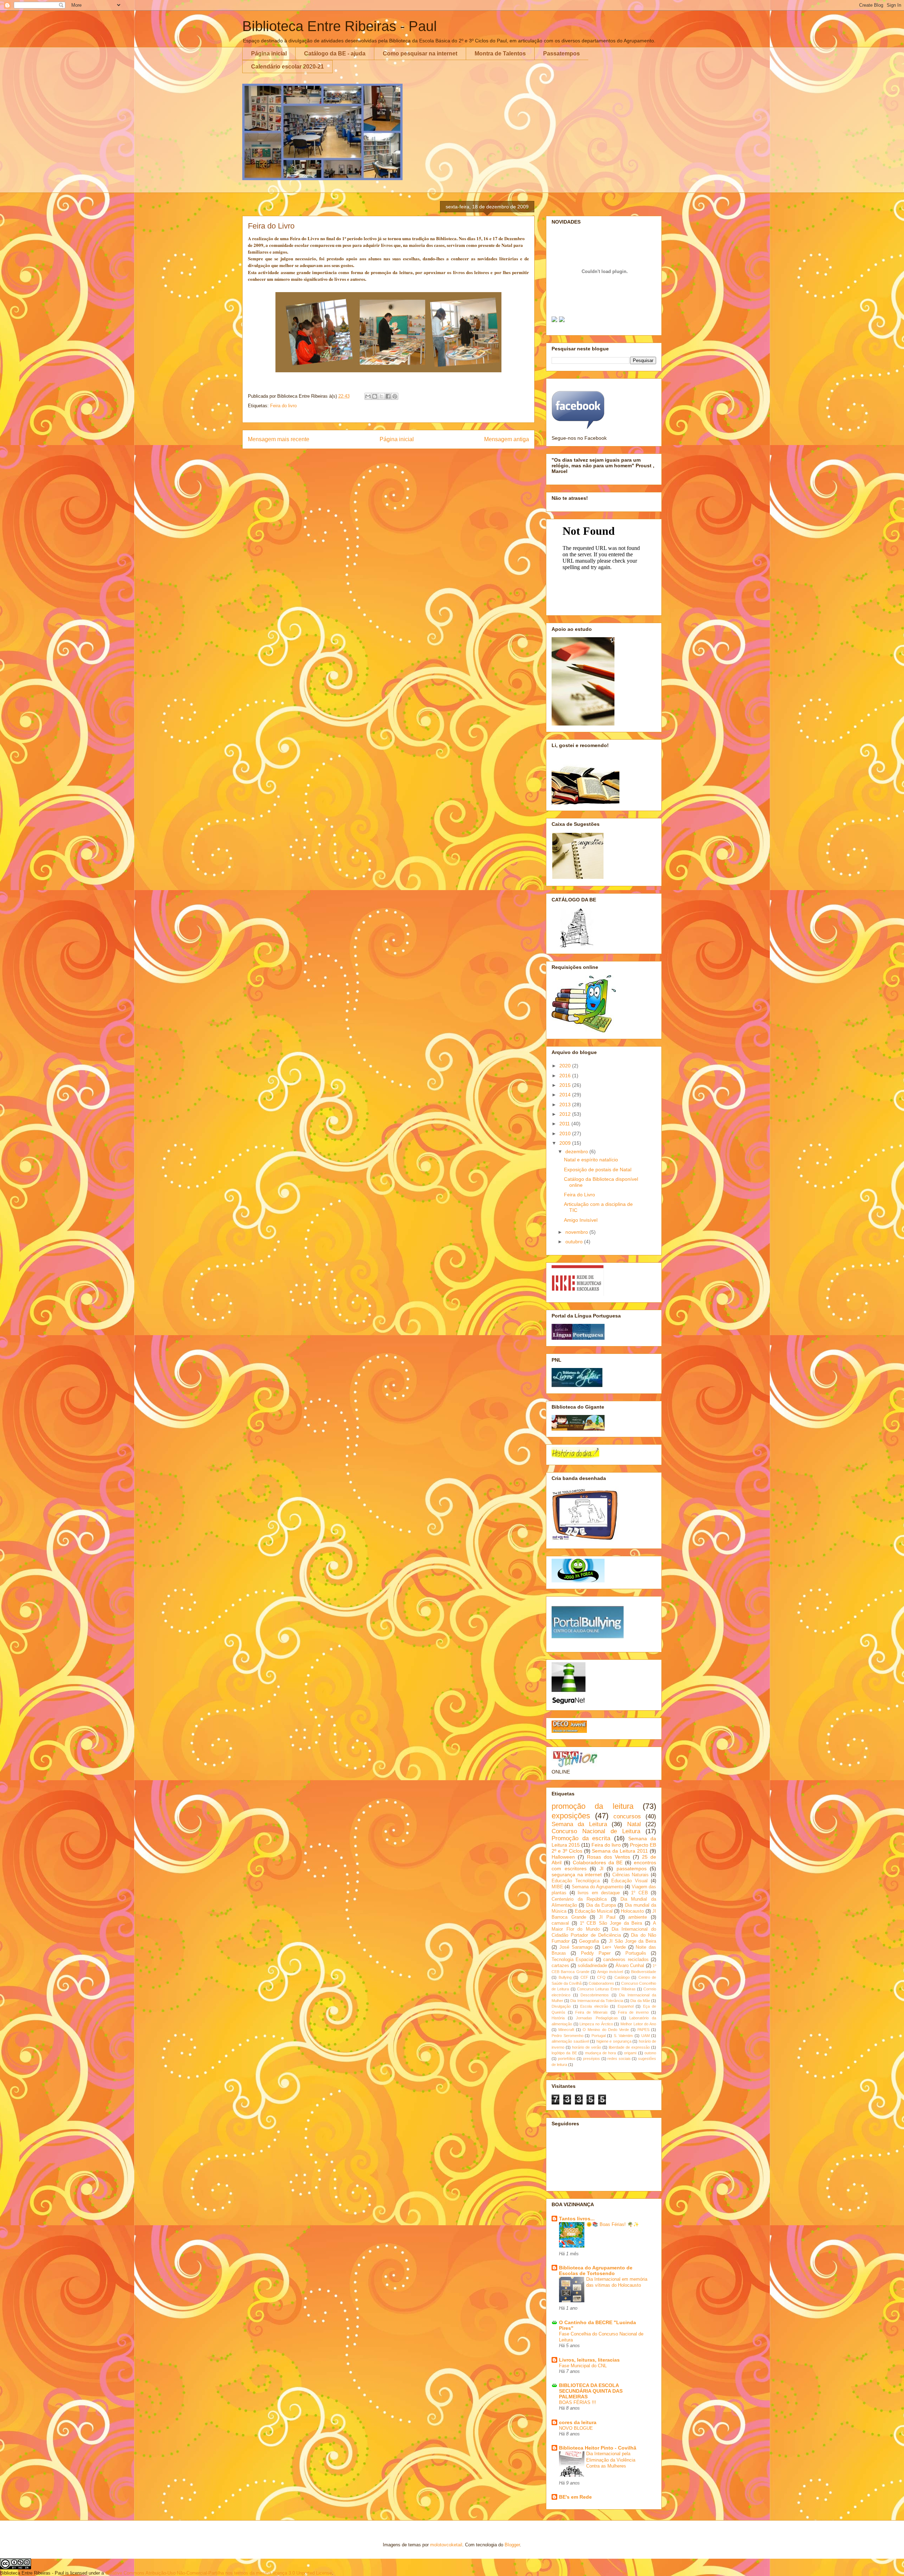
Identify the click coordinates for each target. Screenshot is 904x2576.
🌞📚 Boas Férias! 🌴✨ (613, 2224)
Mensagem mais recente (279, 439)
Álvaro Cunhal (630, 1966)
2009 (566, 1143)
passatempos (632, 1869)
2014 (566, 1095)
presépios (591, 2059)
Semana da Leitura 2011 (620, 1851)
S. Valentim (623, 2036)
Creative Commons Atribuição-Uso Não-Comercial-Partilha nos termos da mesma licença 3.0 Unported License (219, 2573)
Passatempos (561, 54)
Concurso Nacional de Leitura (596, 1831)
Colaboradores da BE (598, 1863)
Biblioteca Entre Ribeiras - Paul (340, 26)
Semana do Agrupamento (598, 1887)
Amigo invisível (610, 1972)
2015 (566, 1085)
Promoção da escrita (581, 1838)
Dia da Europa (601, 1905)
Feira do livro (283, 406)
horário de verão (587, 2047)
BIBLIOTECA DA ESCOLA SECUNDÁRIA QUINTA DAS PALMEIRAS (591, 2391)
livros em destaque (599, 1893)
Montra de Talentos (500, 54)
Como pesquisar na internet (420, 54)
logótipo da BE (564, 2053)
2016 (566, 1076)
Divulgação (561, 2006)
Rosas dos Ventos (608, 1857)
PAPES (643, 2030)
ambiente (638, 1917)
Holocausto (632, 1911)
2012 (566, 1114)
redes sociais (619, 2059)
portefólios (567, 2059)
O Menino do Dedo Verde (606, 2030)
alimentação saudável (570, 2041)
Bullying (565, 1977)
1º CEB (640, 1893)
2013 (566, 1105)
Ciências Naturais (631, 1875)
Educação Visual (629, 1881)
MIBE (557, 1887)
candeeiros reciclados (626, 1960)
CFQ (601, 1977)
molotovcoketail (446, 2545)
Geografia (589, 1941)
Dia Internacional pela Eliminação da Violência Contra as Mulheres (611, 2460)
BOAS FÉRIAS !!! (578, 2402)
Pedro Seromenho (567, 2036)
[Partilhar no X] (381, 396)
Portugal (599, 2036)
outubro (575, 1242)
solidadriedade (592, 1966)
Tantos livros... (577, 2219)
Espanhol (626, 2006)
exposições (571, 1816)
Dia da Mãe (640, 2001)
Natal (634, 1824)
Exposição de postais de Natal (598, 1169)
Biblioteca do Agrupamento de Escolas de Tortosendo (596, 2270)
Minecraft (566, 2030)
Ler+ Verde (614, 1947)
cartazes (560, 1966)
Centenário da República (579, 1899)
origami (630, 2053)
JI (602, 1869)
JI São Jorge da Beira (633, 1941)
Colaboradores (601, 1983)
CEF (584, 1977)
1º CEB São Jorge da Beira (611, 1923)
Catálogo (622, 1977)
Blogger (512, 2545)
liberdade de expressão (629, 2047)
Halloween (563, 1857)
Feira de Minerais (591, 2012)
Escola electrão (594, 2006)
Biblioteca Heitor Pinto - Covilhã (598, 2448)
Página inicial (269, 54)
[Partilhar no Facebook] (388, 396)
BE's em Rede (575, 2497)
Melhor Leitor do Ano (638, 2024)
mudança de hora (601, 2053)
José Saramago (576, 1947)
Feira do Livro (579, 1195)
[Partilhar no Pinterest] (395, 396)
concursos (627, 1816)
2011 (565, 1124)
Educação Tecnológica (576, 1881)
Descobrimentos (595, 1995)
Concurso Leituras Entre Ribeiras (606, 1989)
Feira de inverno (633, 2012)
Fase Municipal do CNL (583, 2366)
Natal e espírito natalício (591, 1160)
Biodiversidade (644, 1972)
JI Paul (607, 1917)
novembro (577, 1232)
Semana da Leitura (579, 1824)
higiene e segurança (614, 2041)
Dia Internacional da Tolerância (597, 2001)
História (558, 2018)
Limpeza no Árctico (596, 2024)
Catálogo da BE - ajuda (335, 54)
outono (650, 2053)
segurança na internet (577, 1875)
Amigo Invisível (581, 1220)
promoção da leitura (593, 1806)
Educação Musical (594, 1911)
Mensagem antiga (507, 439)
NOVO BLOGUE (576, 2428)
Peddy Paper (596, 1953)
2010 (566, 1133)
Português (636, 1953)
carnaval (560, 1923)
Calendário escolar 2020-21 (287, 67)
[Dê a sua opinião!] (375, 396)
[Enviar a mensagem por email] (368, 396)
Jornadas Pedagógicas (597, 2018)
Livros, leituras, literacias (589, 2360)
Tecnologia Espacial (572, 1960)
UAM (646, 2036)
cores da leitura (578, 2422)
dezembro (577, 1151)
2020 (566, 1066)
